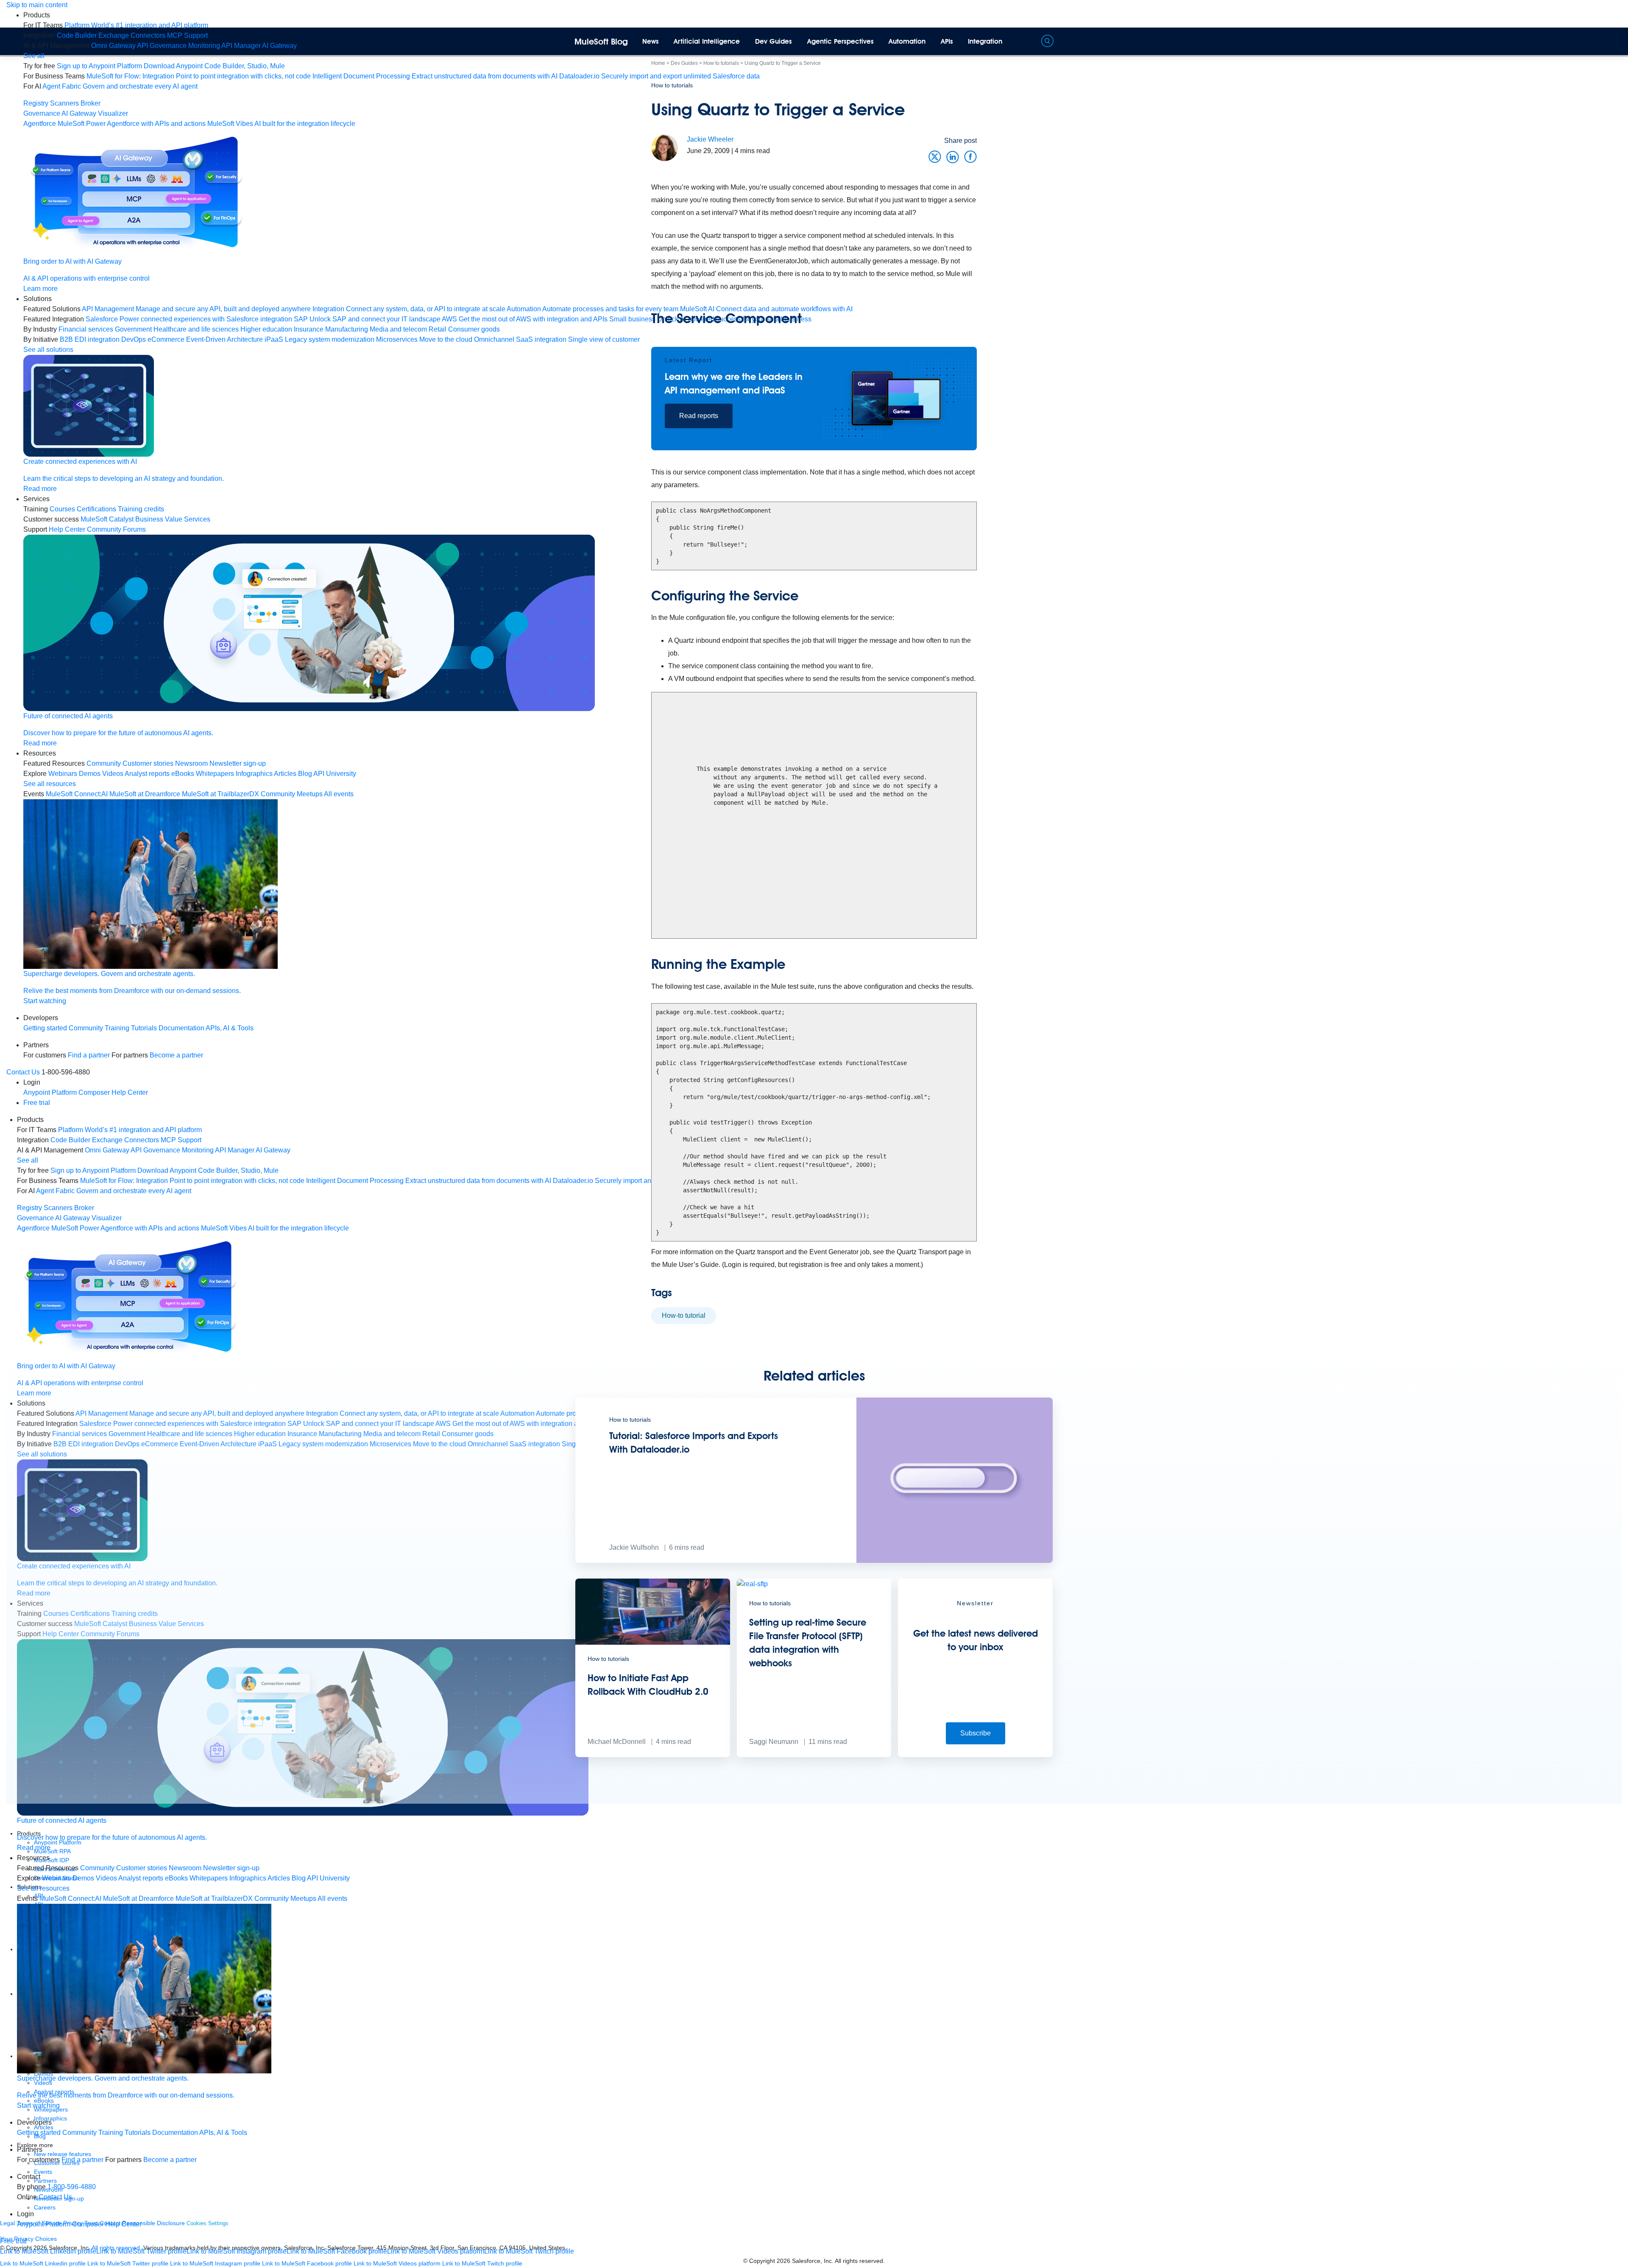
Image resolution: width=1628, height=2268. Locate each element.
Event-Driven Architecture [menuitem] (224, 339)
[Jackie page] (665, 147)
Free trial (37, 1103)
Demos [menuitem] (90, 774)
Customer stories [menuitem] (148, 763)
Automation (907, 41)
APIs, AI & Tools (230, 1028)
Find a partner (89, 1055)
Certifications (96, 509)
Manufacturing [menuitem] (347, 329)
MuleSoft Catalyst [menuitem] (107, 519)
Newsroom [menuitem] (191, 763)
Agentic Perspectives (840, 41)
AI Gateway (79, 113)
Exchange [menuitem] (114, 35)
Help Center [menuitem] (67, 529)
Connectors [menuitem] (148, 35)
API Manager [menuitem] (241, 46)
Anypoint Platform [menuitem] (51, 1092)
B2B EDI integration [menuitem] (90, 339)
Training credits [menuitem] (141, 509)
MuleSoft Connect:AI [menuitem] (77, 794)
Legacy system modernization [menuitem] (330, 339)
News (651, 41)
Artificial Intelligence (707, 41)
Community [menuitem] (104, 763)
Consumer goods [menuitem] (474, 329)
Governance (42, 113)
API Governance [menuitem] (162, 46)
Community (86, 1028)
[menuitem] (136, 25)
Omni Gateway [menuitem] (113, 46)
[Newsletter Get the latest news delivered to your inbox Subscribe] (975, 1755)
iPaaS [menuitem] (274, 339)
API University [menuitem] (335, 774)
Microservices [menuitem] (397, 339)
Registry (36, 103)
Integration (985, 41)
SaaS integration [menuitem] (541, 339)
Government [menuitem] (133, 329)
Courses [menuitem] (62, 509)
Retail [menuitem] (438, 329)
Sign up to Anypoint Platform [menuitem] (99, 66)
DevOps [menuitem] (134, 339)
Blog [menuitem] (305, 774)
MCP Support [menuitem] (187, 35)
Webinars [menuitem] (63, 774)
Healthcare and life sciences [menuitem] (196, 329)
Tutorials (144, 1028)
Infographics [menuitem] (254, 774)
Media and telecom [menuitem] (398, 329)
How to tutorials (672, 85)
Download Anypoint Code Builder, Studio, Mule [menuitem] (214, 66)
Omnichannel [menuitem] (494, 339)
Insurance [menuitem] (309, 329)
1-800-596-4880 (72, 2187)
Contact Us (23, 1072)
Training (117, 1028)
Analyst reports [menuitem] (147, 774)
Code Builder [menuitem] (77, 35)
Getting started (45, 1028)
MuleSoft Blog (601, 42)
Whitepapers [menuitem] (215, 774)
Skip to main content (37, 5)
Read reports (699, 416)
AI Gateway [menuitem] (279, 46)
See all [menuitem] (34, 56)
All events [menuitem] (339, 794)
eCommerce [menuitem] (166, 339)
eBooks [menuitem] (183, 774)
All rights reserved (859, 2261)
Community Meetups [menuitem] (292, 794)
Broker (91, 103)
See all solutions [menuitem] (48, 350)
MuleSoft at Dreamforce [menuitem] (145, 794)
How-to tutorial (684, 1315)
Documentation (181, 1028)
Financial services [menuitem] (86, 329)
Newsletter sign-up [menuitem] (238, 763)
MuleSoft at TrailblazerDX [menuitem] (220, 794)
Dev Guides (774, 41)
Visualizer (113, 113)
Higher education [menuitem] (266, 329)
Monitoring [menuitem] (204, 46)
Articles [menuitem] (285, 774)
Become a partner (176, 1055)
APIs (947, 41)
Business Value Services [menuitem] (173, 519)
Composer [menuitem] (95, 1092)
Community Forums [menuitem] (116, 529)
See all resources (50, 784)
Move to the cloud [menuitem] (446, 339)
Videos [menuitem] (113, 774)
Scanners (64, 103)
